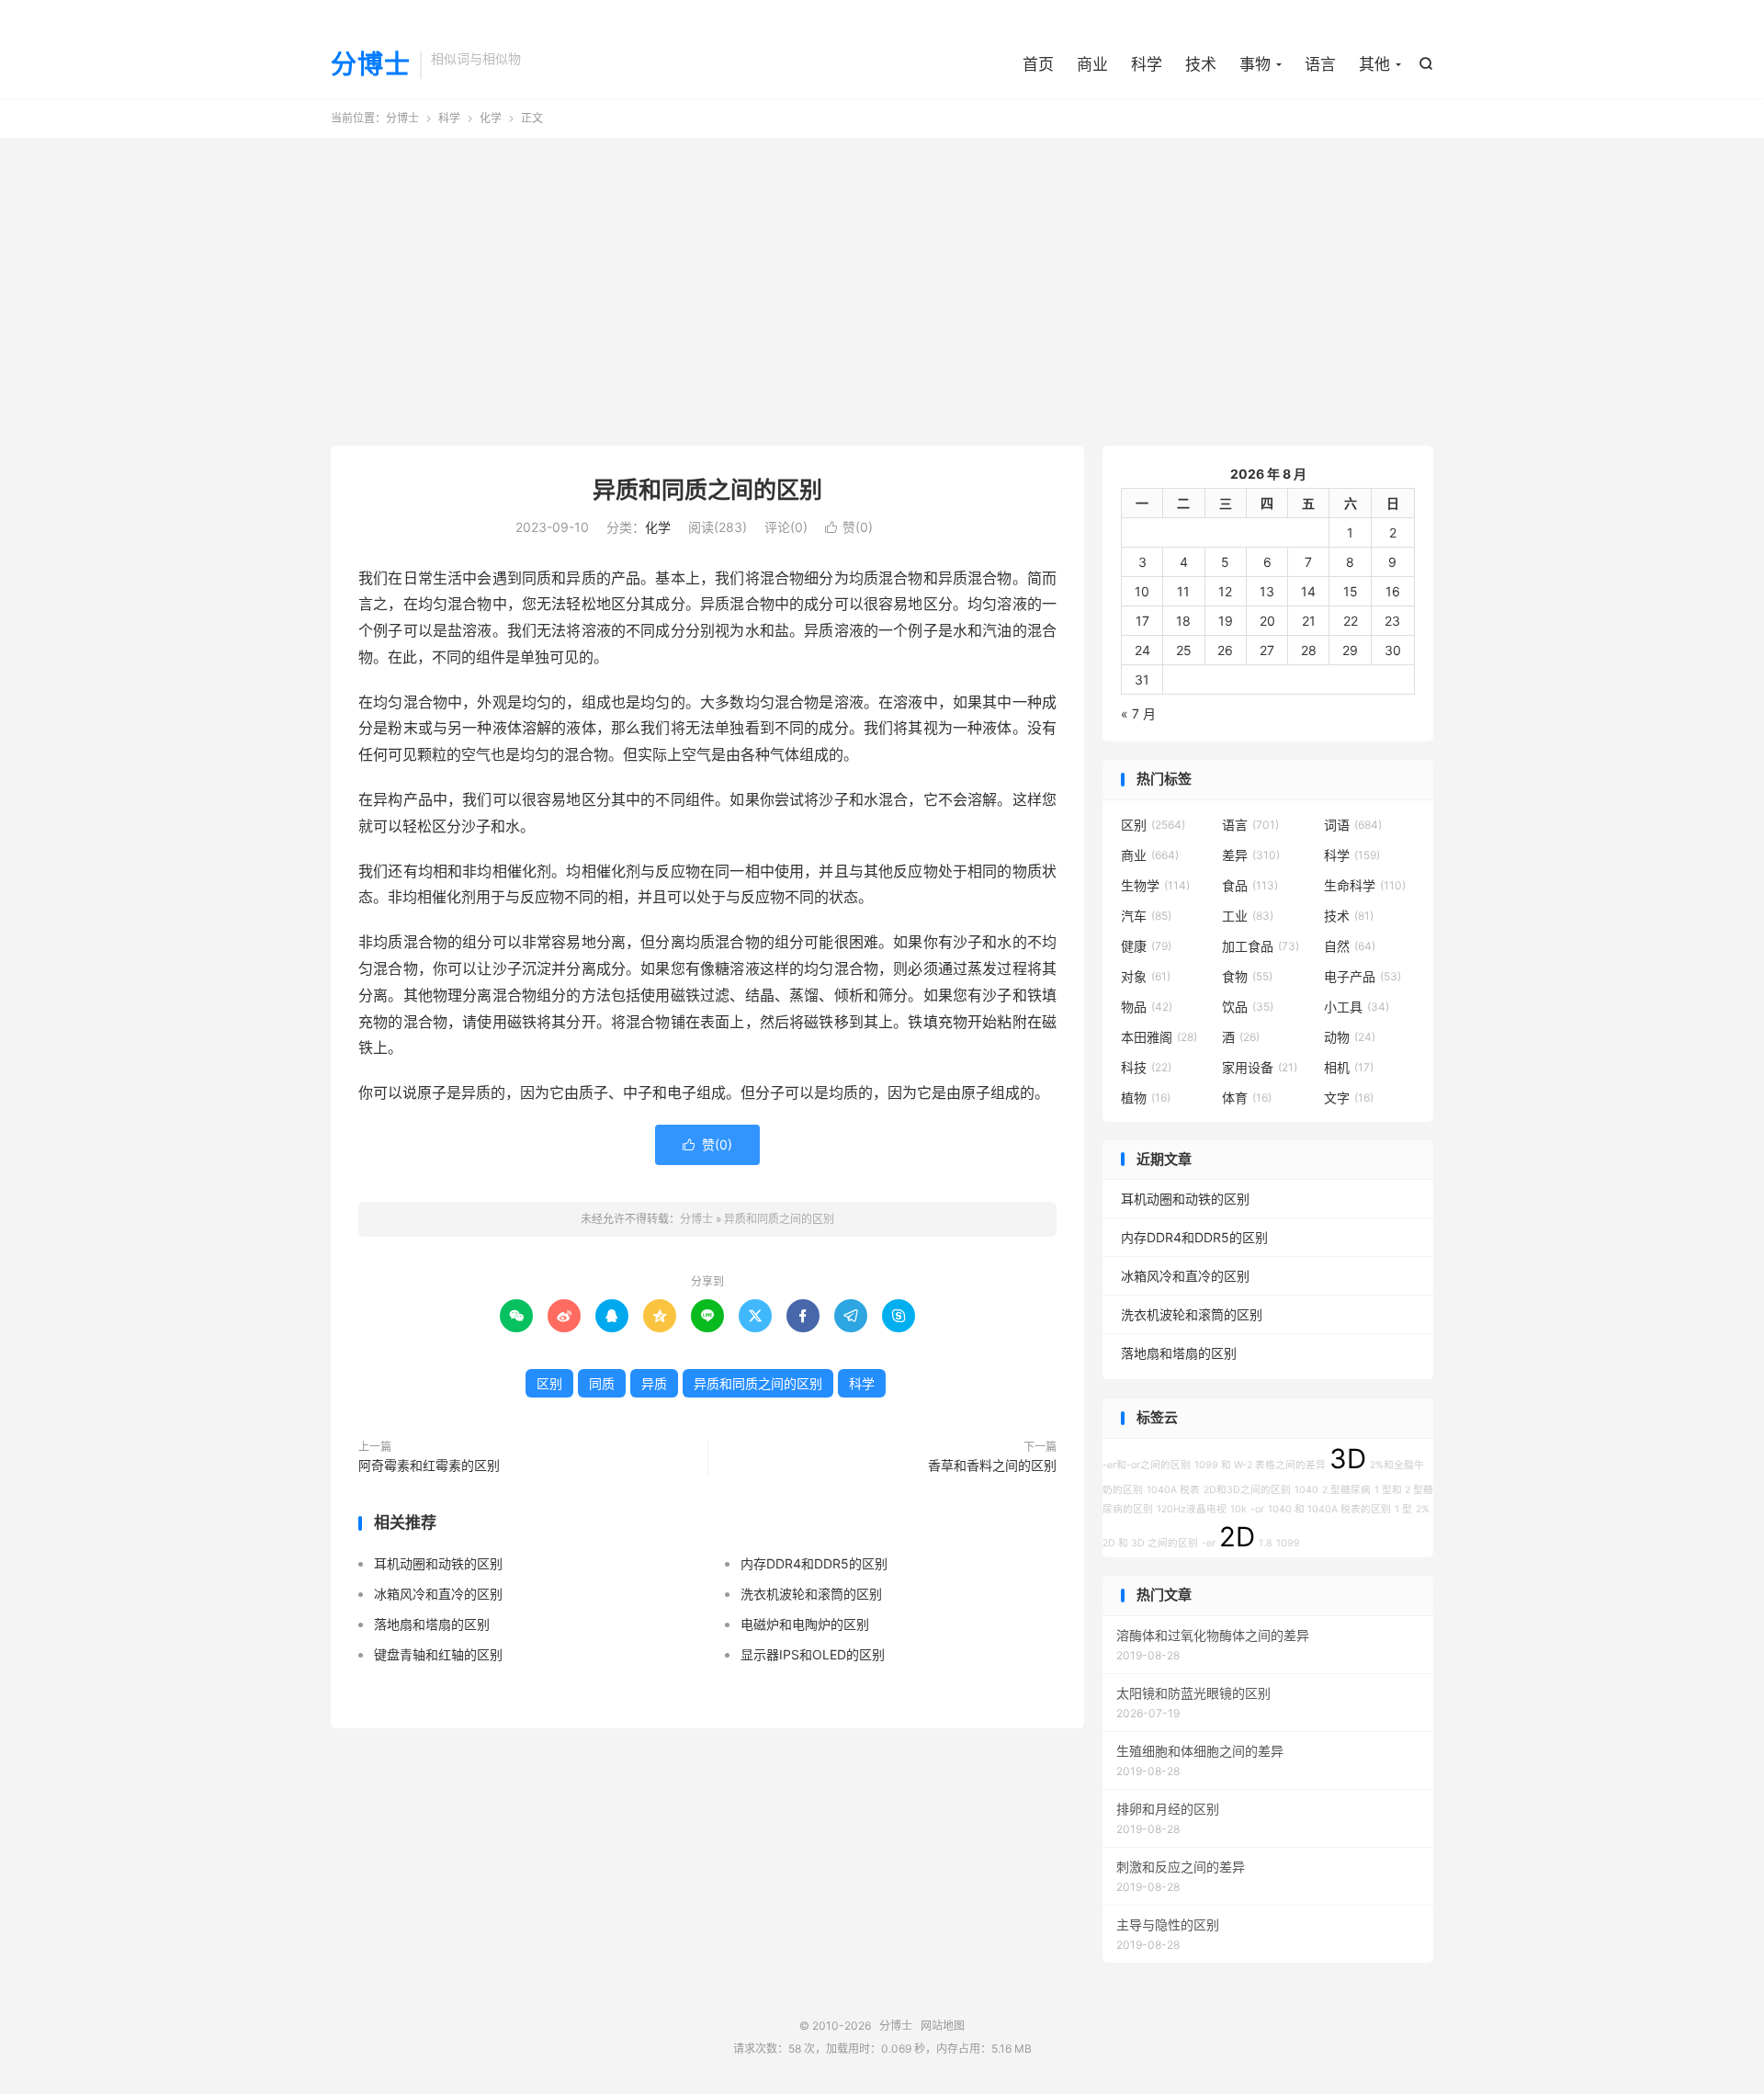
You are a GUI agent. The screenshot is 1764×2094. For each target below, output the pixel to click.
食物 (1247, 976)
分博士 (371, 65)
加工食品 (1261, 946)
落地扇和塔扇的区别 (432, 1624)
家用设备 (1260, 1067)
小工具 (1357, 1007)
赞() (849, 527)
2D (1237, 1537)
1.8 (1266, 1543)
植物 (1146, 1098)
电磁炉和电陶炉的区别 (805, 1624)
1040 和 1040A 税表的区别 (1329, 1509)
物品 (1147, 1007)
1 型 (1403, 1509)
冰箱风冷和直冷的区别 (438, 1594)
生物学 (1155, 885)
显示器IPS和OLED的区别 (813, 1654)
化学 (491, 118)
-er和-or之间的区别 (1147, 1465)
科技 (1146, 1067)
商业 (1092, 64)
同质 (602, 1383)
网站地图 (943, 2026)
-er (1209, 1543)
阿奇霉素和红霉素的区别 (429, 1465)
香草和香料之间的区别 (992, 1465)
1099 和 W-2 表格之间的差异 (1260, 1465)
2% (1423, 1509)
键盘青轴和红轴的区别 (438, 1654)
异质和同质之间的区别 (707, 490)
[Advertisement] (882, 285)
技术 (1201, 64)
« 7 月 (1138, 713)
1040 (1306, 1490)
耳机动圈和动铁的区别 (438, 1563)
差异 (1251, 855)
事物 (1255, 64)
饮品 (1248, 1007)
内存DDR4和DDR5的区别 (814, 1563)
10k (1238, 1509)
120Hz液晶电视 (1192, 1509)
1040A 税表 (1173, 1490)
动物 (1350, 1037)
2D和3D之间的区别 (1247, 1490)
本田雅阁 (1159, 1037)
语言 (1320, 64)
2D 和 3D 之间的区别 (1150, 1543)
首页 (1038, 64)
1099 (1288, 1543)
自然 (1350, 946)
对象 (1146, 976)
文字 (1349, 1098)
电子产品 (1363, 976)
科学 (1147, 64)
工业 (1248, 916)
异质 (654, 1383)
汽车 (1146, 916)
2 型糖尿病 (1346, 1490)
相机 (1349, 1067)
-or (1257, 1509)
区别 (549, 1383)
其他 (1374, 64)
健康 (1146, 946)
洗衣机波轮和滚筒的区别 (811, 1594)
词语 (1353, 825)
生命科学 (1365, 885)
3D (1348, 1459)
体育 (1247, 1098)
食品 (1250, 885)
